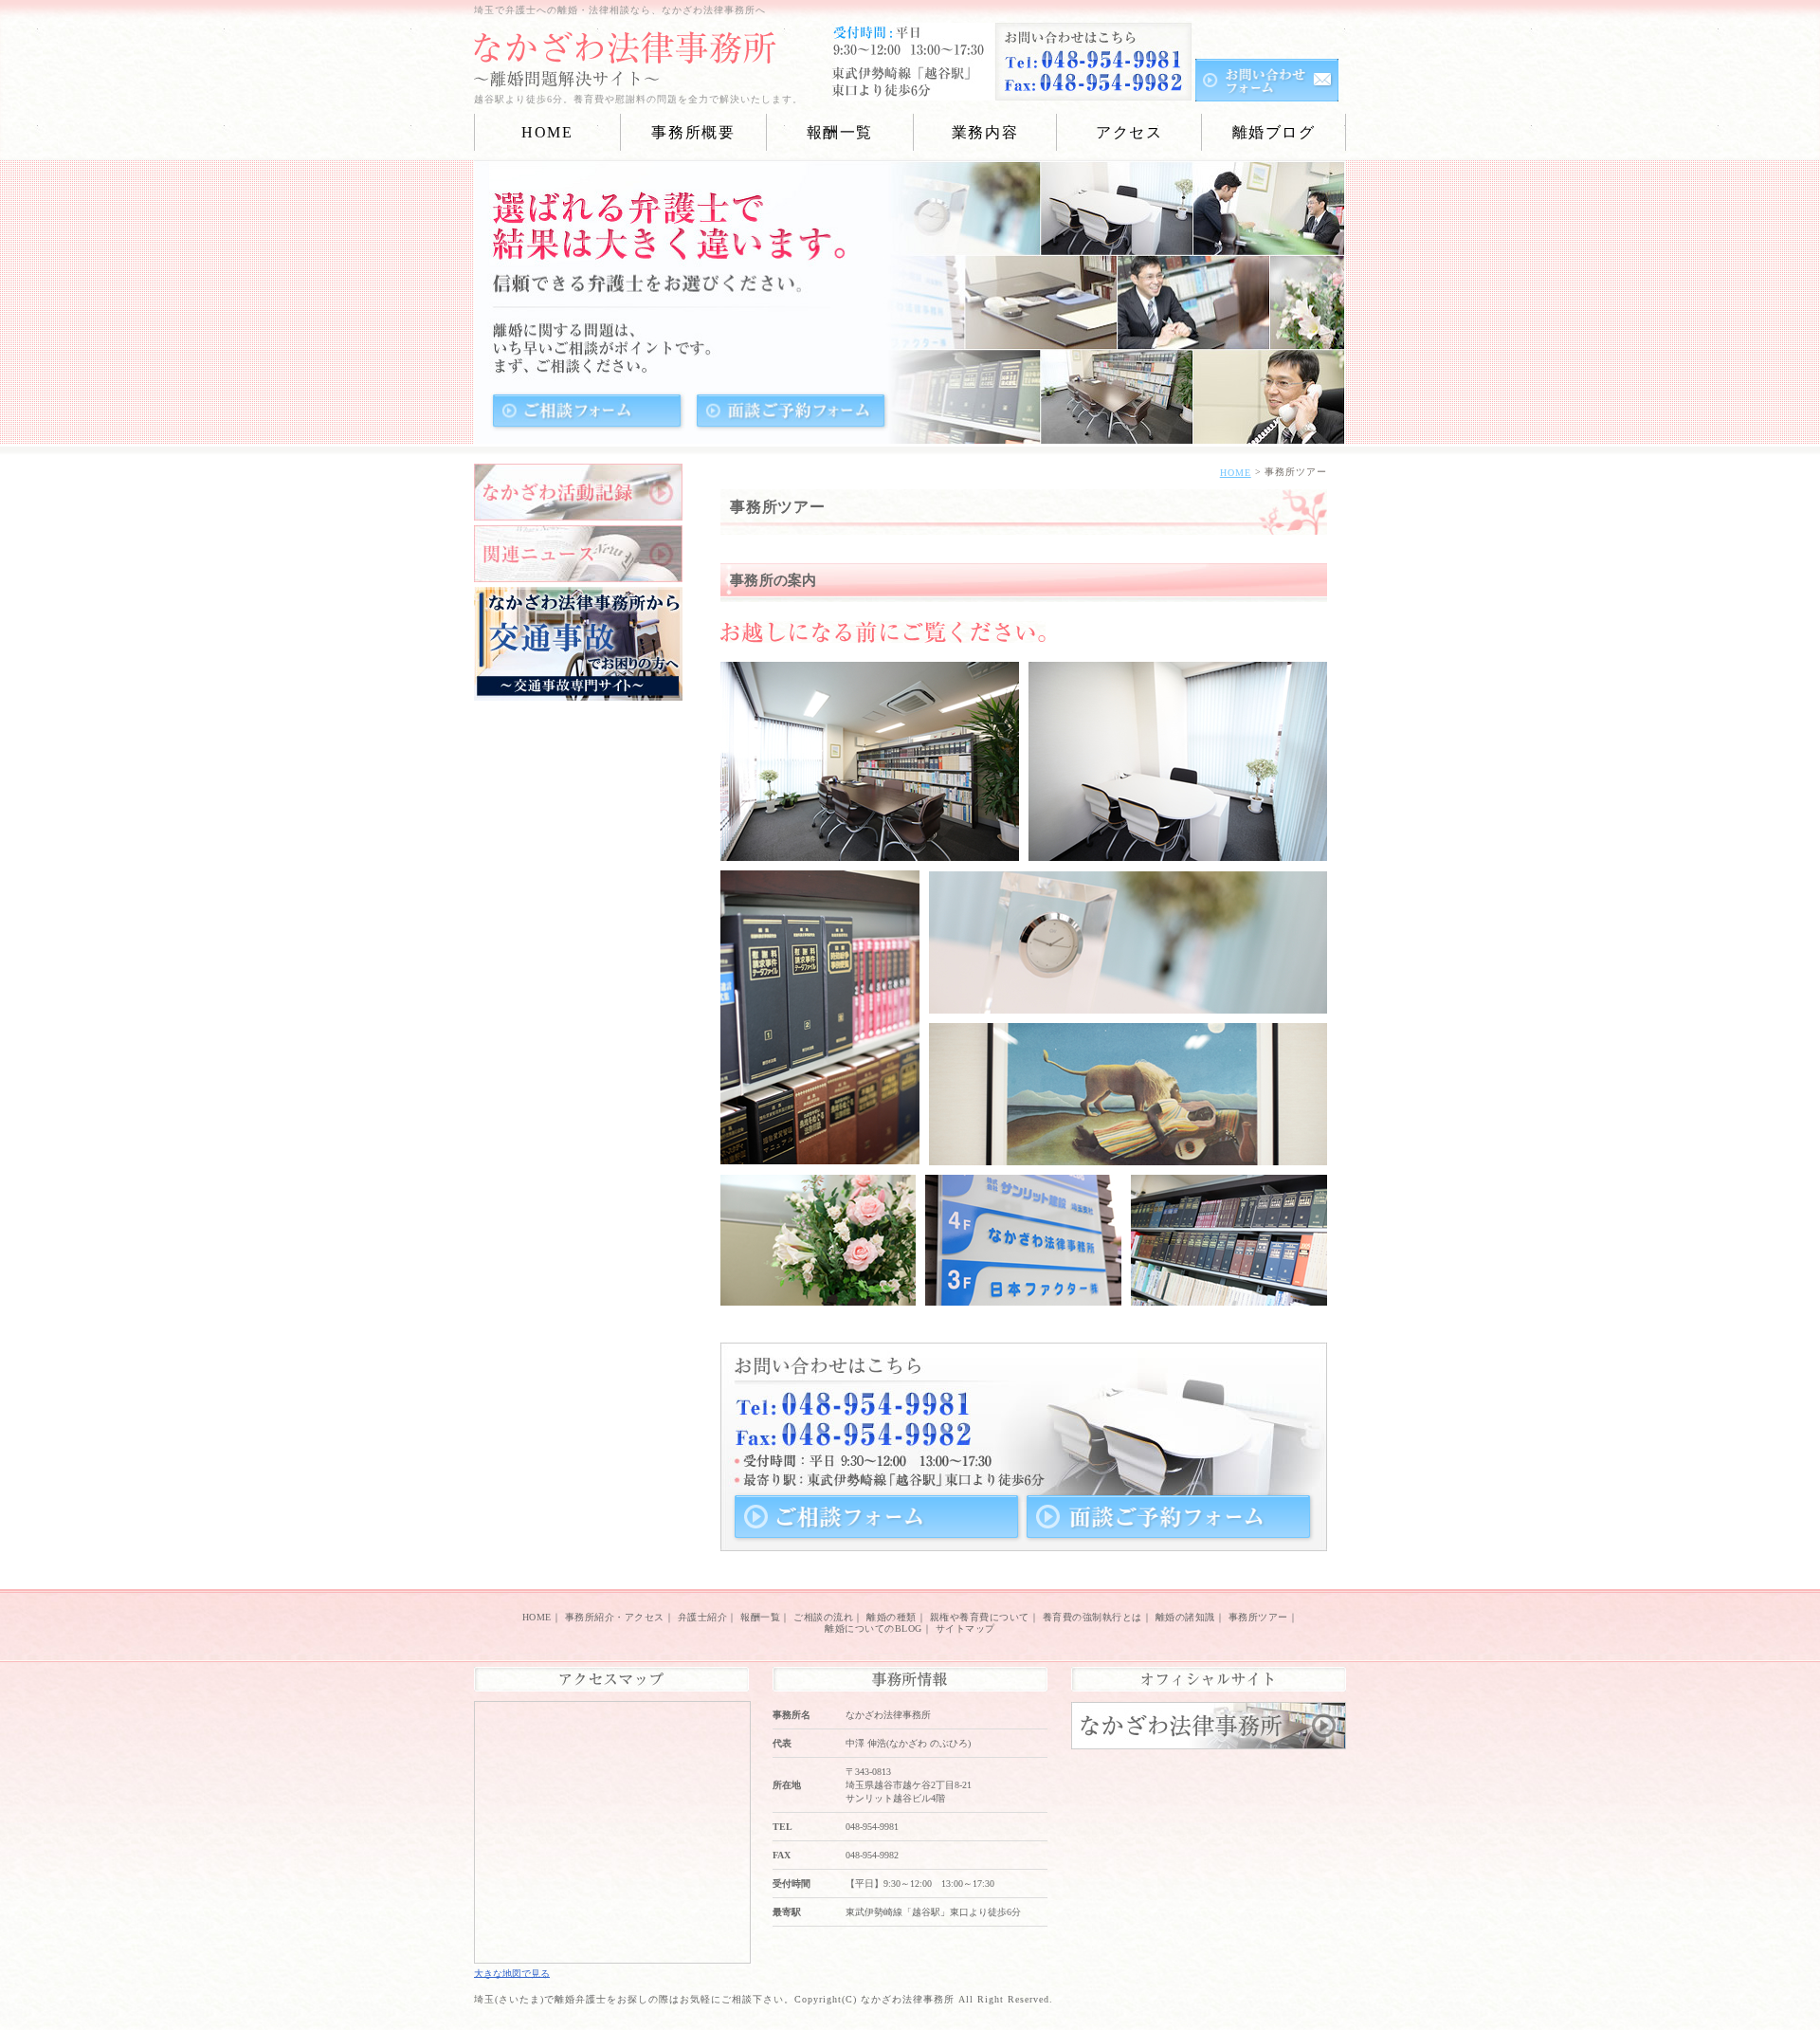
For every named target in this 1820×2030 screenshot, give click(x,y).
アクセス (1129, 132)
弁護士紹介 (703, 1617)
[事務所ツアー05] (1128, 1154)
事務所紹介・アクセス (615, 1617)
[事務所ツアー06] (818, 1295)
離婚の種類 (892, 1617)
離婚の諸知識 (1185, 1617)
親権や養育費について (980, 1617)
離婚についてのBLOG (874, 1628)
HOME (547, 132)
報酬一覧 (760, 1617)
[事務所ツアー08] (1229, 1295)
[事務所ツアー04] (1128, 1003)
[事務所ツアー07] (1023, 1295)
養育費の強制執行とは (1092, 1617)
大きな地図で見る (512, 1973)
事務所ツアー (1258, 1617)
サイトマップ (965, 1628)
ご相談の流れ (823, 1617)
